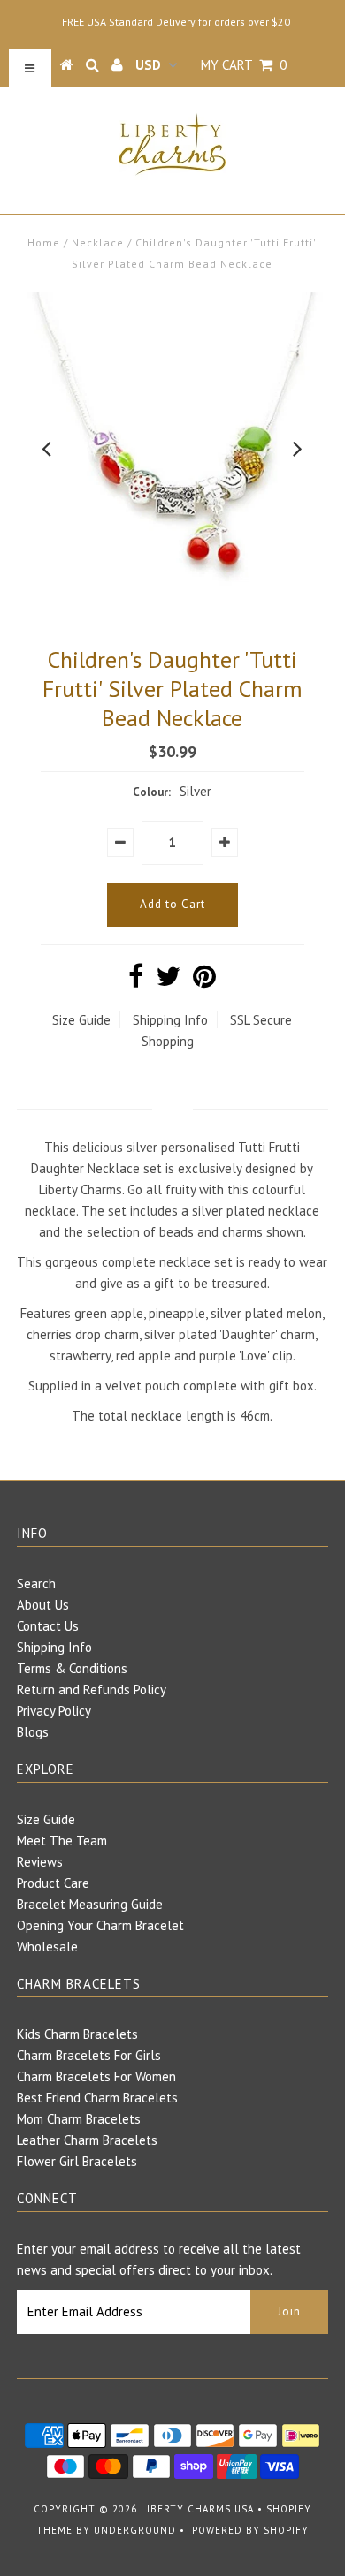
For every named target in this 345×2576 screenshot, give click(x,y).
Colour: (152, 792)
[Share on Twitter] (168, 981)
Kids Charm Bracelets (77, 2034)
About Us (43, 1605)
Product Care (53, 1883)
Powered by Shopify (250, 2530)
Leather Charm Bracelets (87, 2140)
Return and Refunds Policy (92, 1690)
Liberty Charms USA (197, 2509)
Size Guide (81, 1020)
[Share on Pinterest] (204, 981)
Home (44, 242)
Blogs (33, 1732)
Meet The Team (62, 1841)
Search (36, 1583)
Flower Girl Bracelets (77, 2161)
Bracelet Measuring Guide (90, 1904)
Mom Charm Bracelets (79, 2119)
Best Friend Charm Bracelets (97, 2098)
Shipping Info (170, 1020)
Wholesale (47, 1947)
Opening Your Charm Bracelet (100, 1925)
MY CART (244, 65)
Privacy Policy (54, 1711)
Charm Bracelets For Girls (89, 2055)
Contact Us (48, 1626)
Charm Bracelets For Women (96, 2076)
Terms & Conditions (72, 1668)
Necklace (98, 242)
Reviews (40, 1862)
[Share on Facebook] (136, 981)
